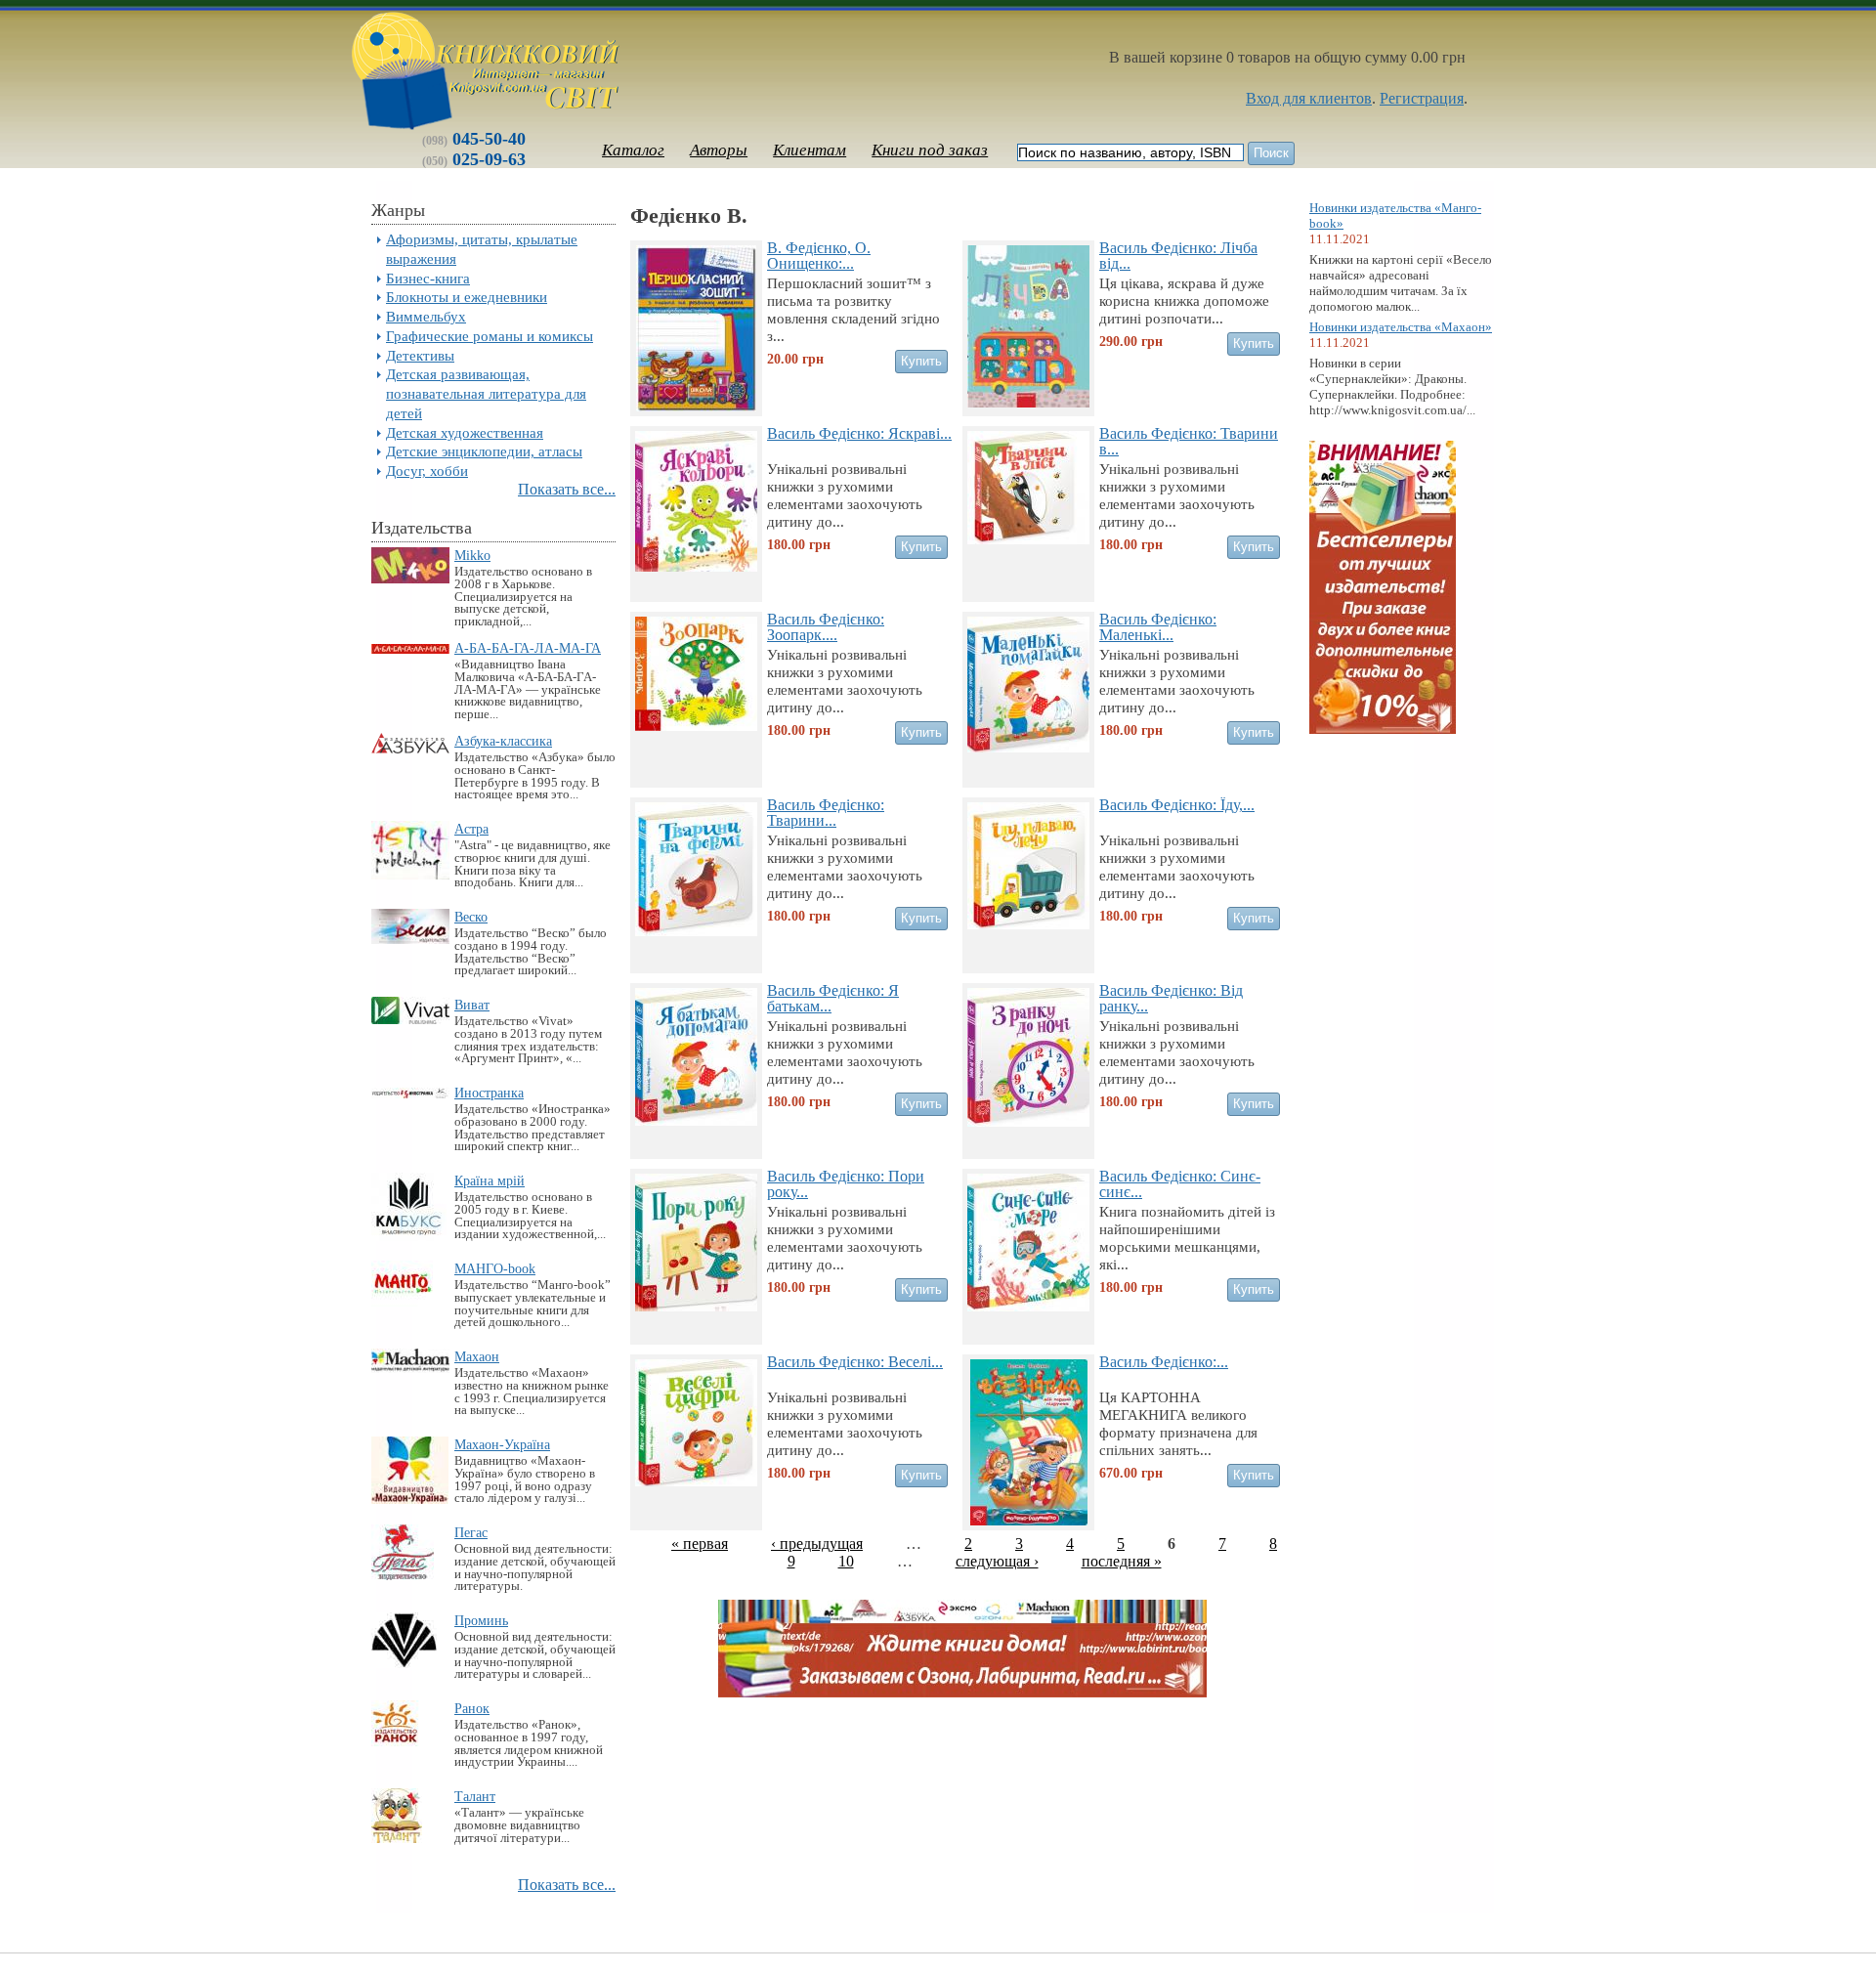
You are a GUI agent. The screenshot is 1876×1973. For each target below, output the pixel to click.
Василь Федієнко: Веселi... (855, 1362)
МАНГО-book (495, 1268)
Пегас (471, 1532)
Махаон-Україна (502, 1444)
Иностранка (489, 1093)
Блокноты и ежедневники (467, 297)
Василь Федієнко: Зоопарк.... (826, 626)
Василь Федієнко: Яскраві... (859, 433)
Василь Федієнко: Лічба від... (1178, 255)
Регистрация (1422, 98)
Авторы (719, 150)
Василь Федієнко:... (1164, 1362)
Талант (475, 1796)
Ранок (472, 1708)
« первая (700, 1544)
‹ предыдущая (817, 1544)
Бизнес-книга (428, 278)
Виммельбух (426, 316)
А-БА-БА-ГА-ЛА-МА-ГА (528, 648)
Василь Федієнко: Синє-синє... (1180, 1183)
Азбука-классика (503, 741)
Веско (471, 917)
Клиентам (810, 150)
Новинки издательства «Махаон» (1401, 327)
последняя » (1122, 1561)
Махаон (477, 1356)
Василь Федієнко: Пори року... (846, 1183)
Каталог (633, 150)
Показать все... (567, 489)
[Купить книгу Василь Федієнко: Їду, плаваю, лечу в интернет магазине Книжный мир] (1028, 924)
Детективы (420, 355)
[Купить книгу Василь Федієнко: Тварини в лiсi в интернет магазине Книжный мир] (1028, 539)
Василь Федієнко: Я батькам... (833, 998)
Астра (471, 829)
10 (846, 1561)
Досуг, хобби (427, 471)
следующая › (997, 1561)
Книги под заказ (930, 150)
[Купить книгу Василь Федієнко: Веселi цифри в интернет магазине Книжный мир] (696, 1481)
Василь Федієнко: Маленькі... (1158, 626)
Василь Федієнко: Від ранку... (1171, 998)
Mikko (472, 555)
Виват (472, 1005)
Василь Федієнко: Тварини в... (1189, 441)
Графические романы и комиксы (490, 336)
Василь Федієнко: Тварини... (826, 812)
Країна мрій (490, 1180)
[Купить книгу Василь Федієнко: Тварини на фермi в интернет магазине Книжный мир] (696, 931)
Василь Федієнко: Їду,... (1177, 805)
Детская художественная (465, 432)
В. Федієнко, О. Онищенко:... (819, 255)
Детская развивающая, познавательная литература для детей (486, 393)
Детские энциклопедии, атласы (484, 451)
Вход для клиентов (1309, 98)
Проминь (481, 1620)
